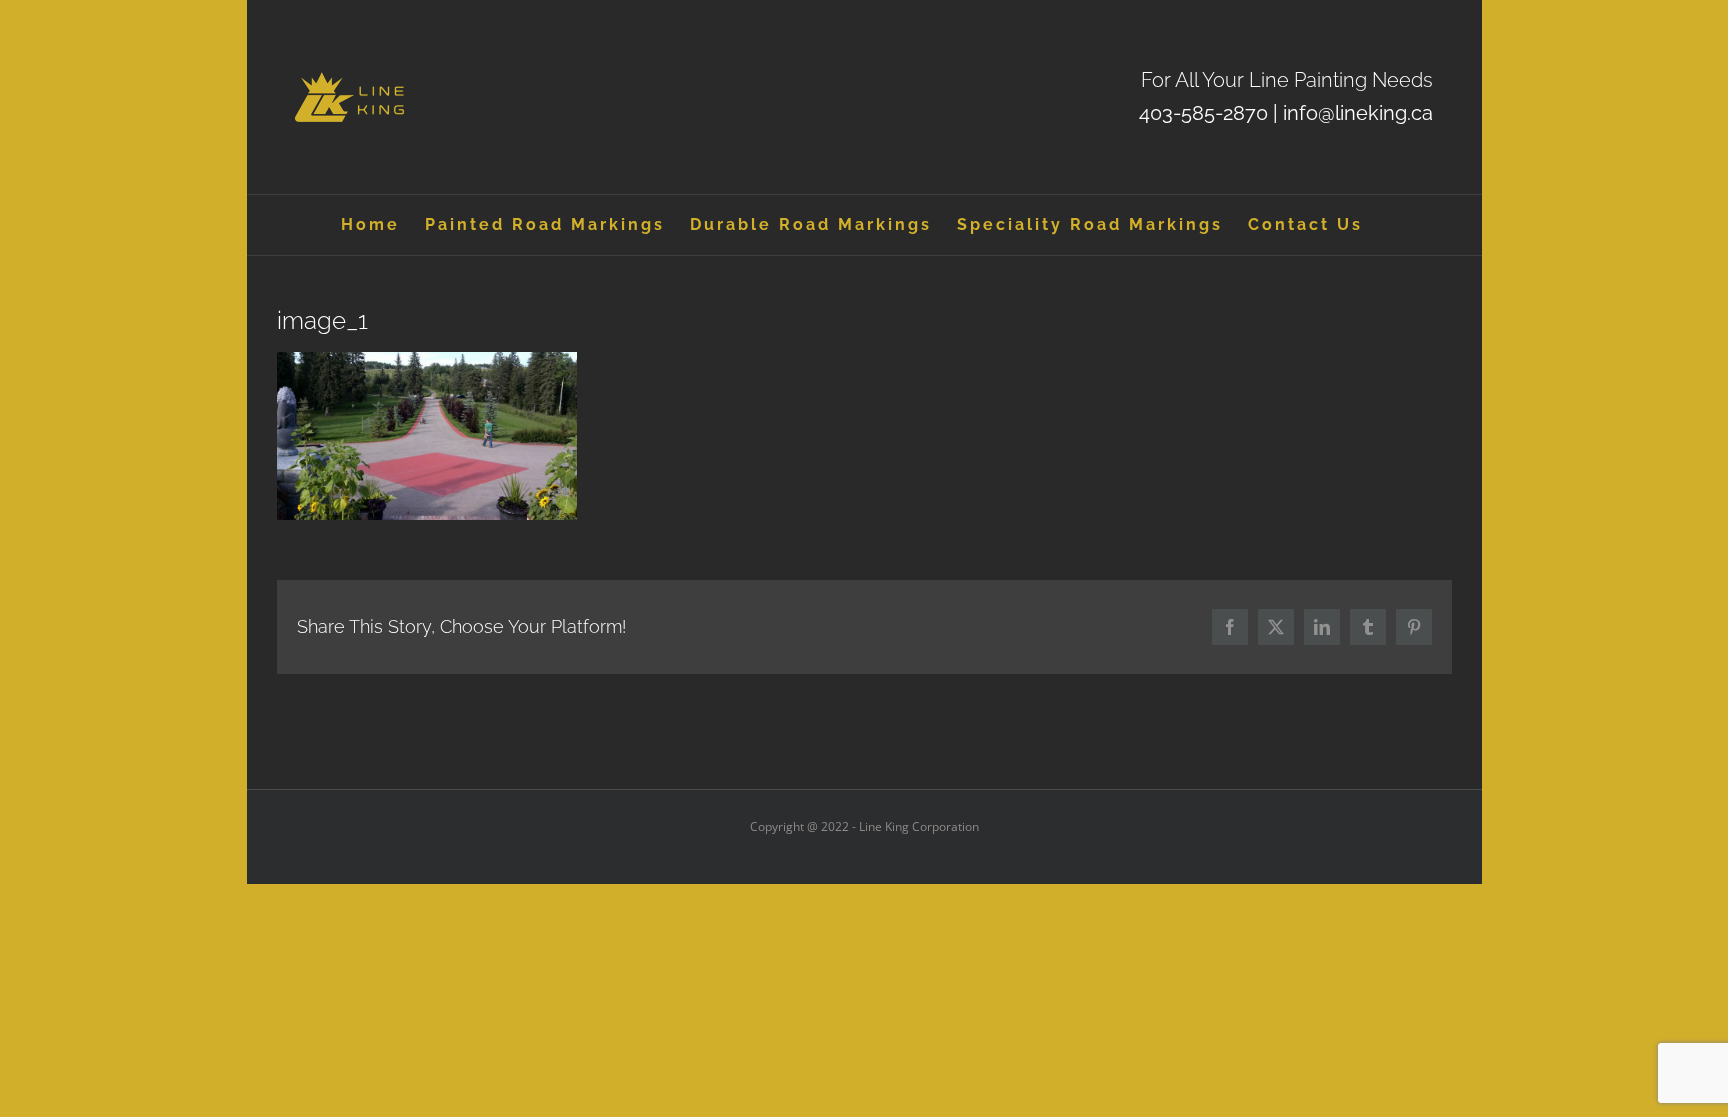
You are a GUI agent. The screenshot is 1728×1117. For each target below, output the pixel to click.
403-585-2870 (1203, 113)
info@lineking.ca (1358, 113)
